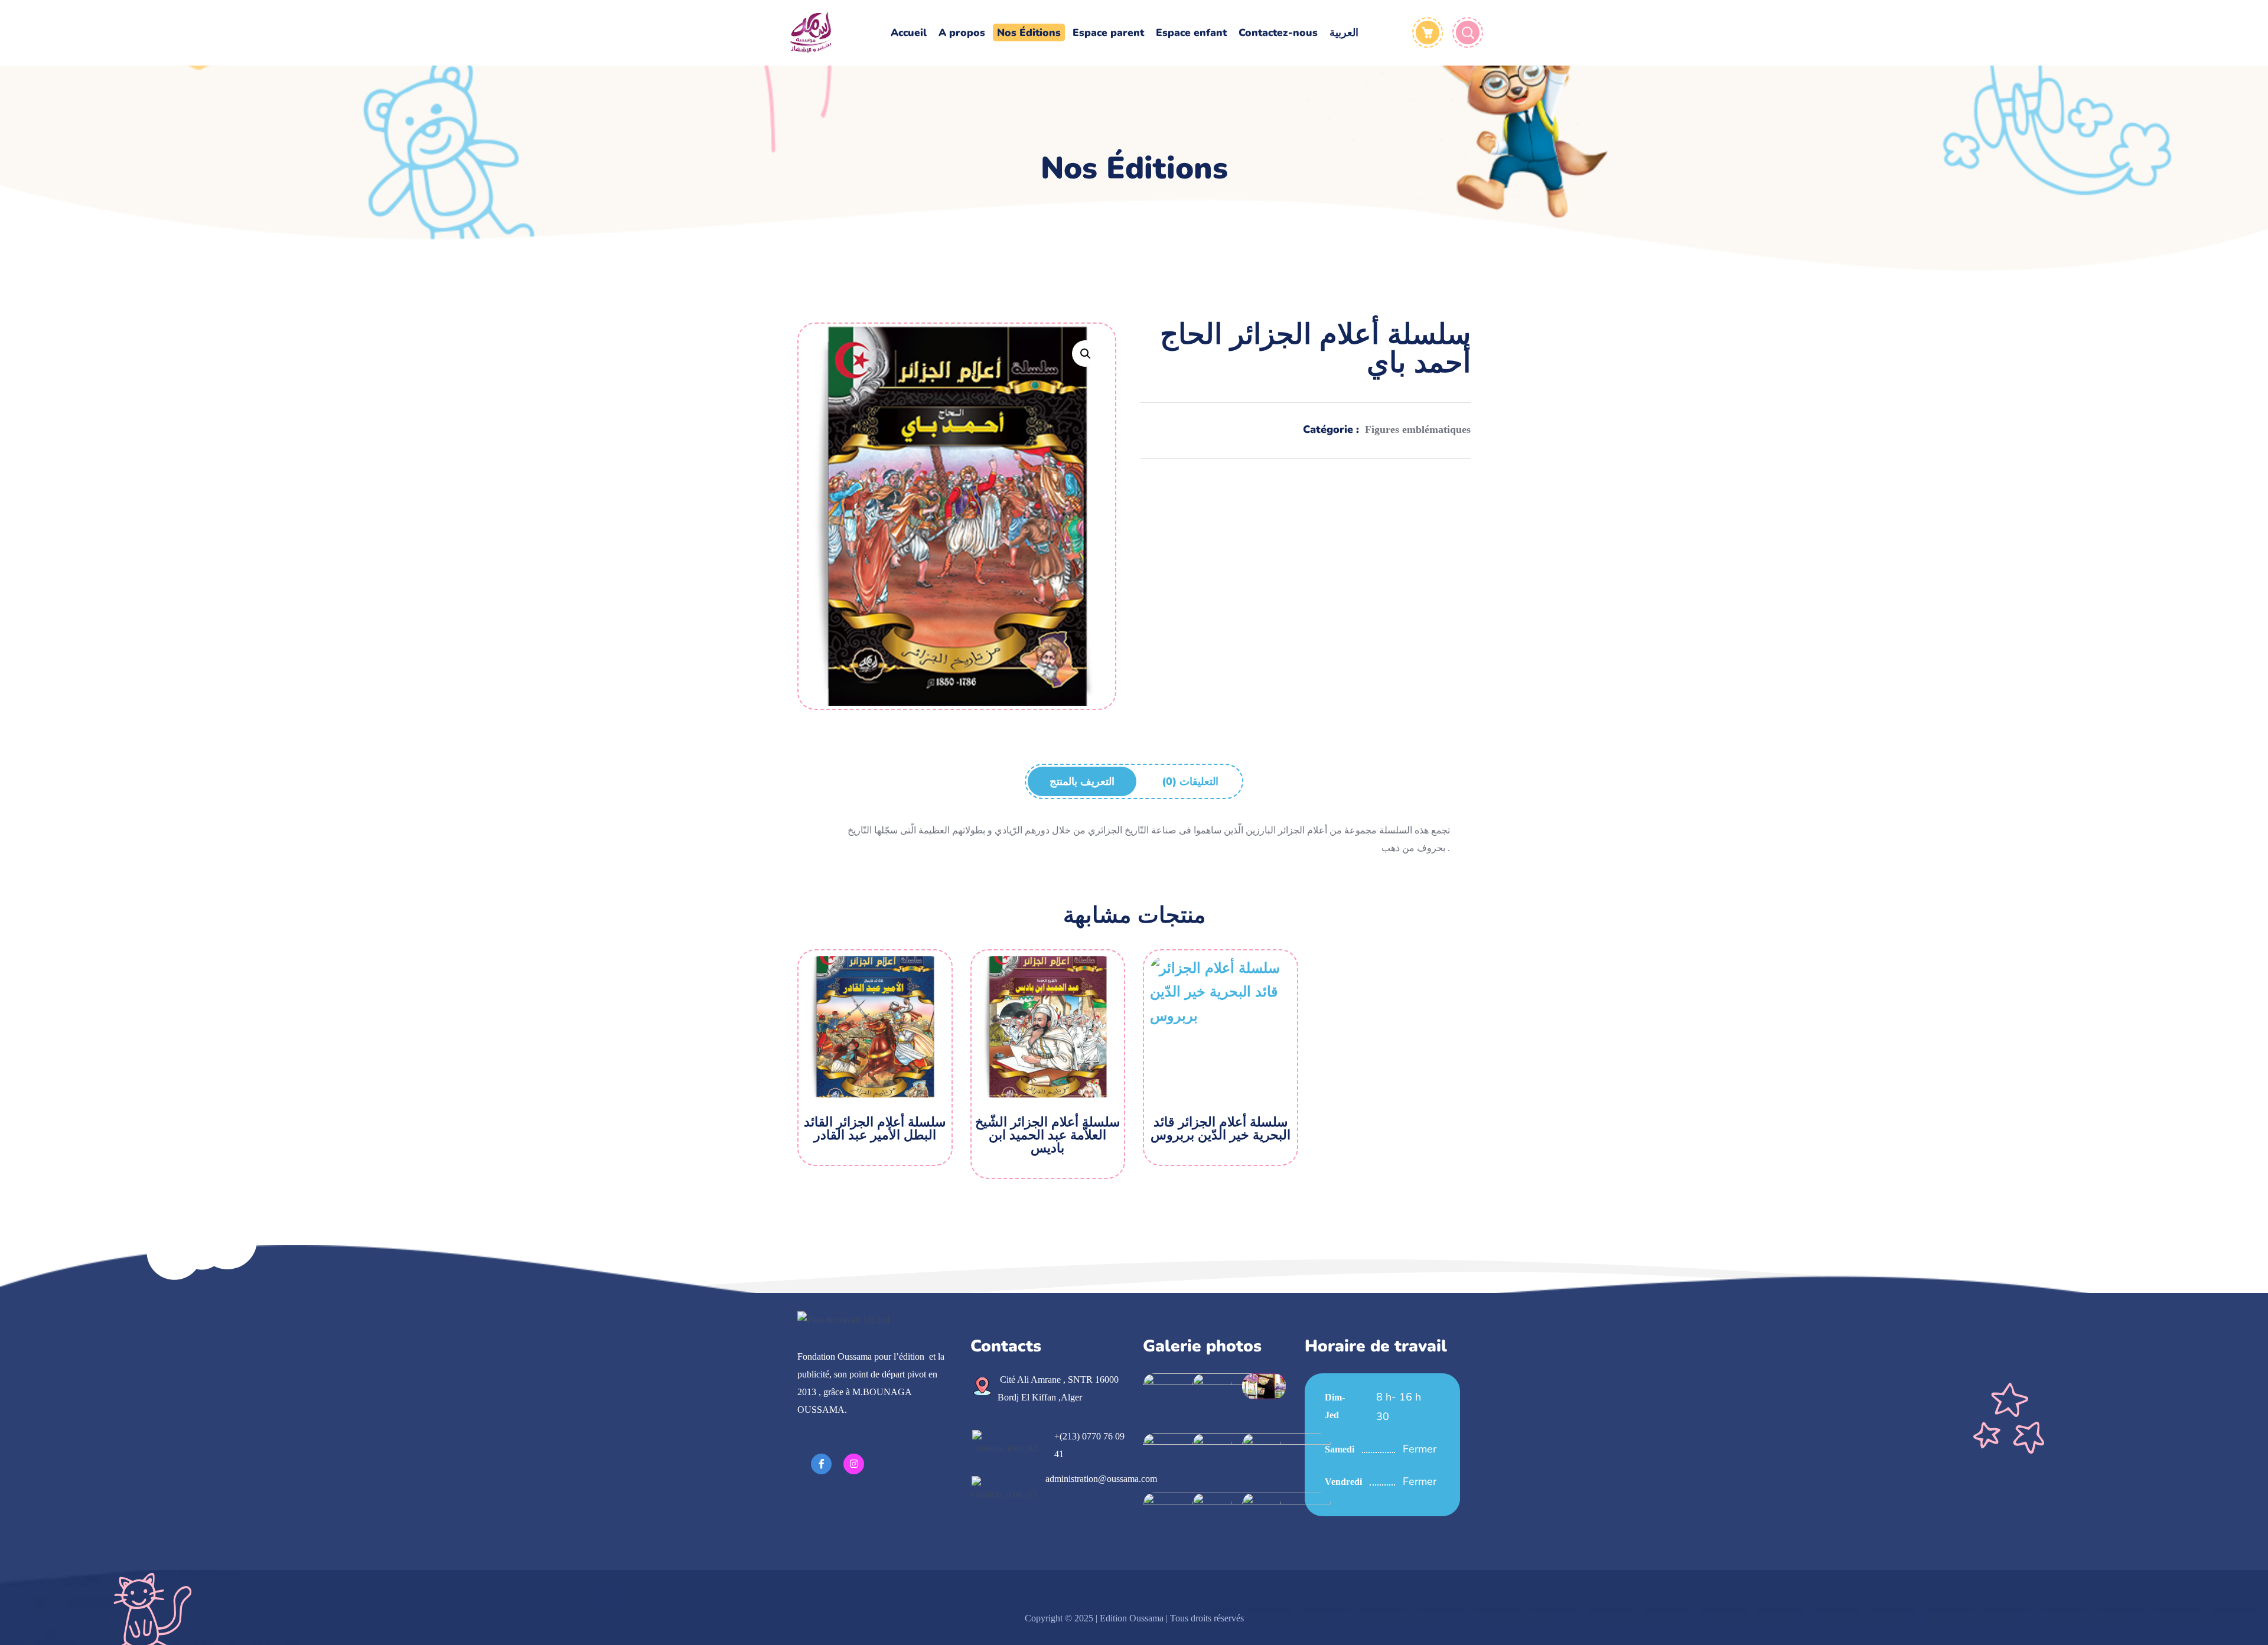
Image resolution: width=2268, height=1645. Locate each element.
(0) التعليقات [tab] (1190, 781)
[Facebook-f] (821, 1464)
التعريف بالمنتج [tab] (1082, 781)
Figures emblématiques (1418, 429)
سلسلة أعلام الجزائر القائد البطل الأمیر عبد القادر (875, 1129)
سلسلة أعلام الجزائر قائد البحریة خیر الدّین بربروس (1221, 1129)
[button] (1085, 354)
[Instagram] (854, 1464)
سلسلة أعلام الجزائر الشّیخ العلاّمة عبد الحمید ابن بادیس (1047, 1135)
